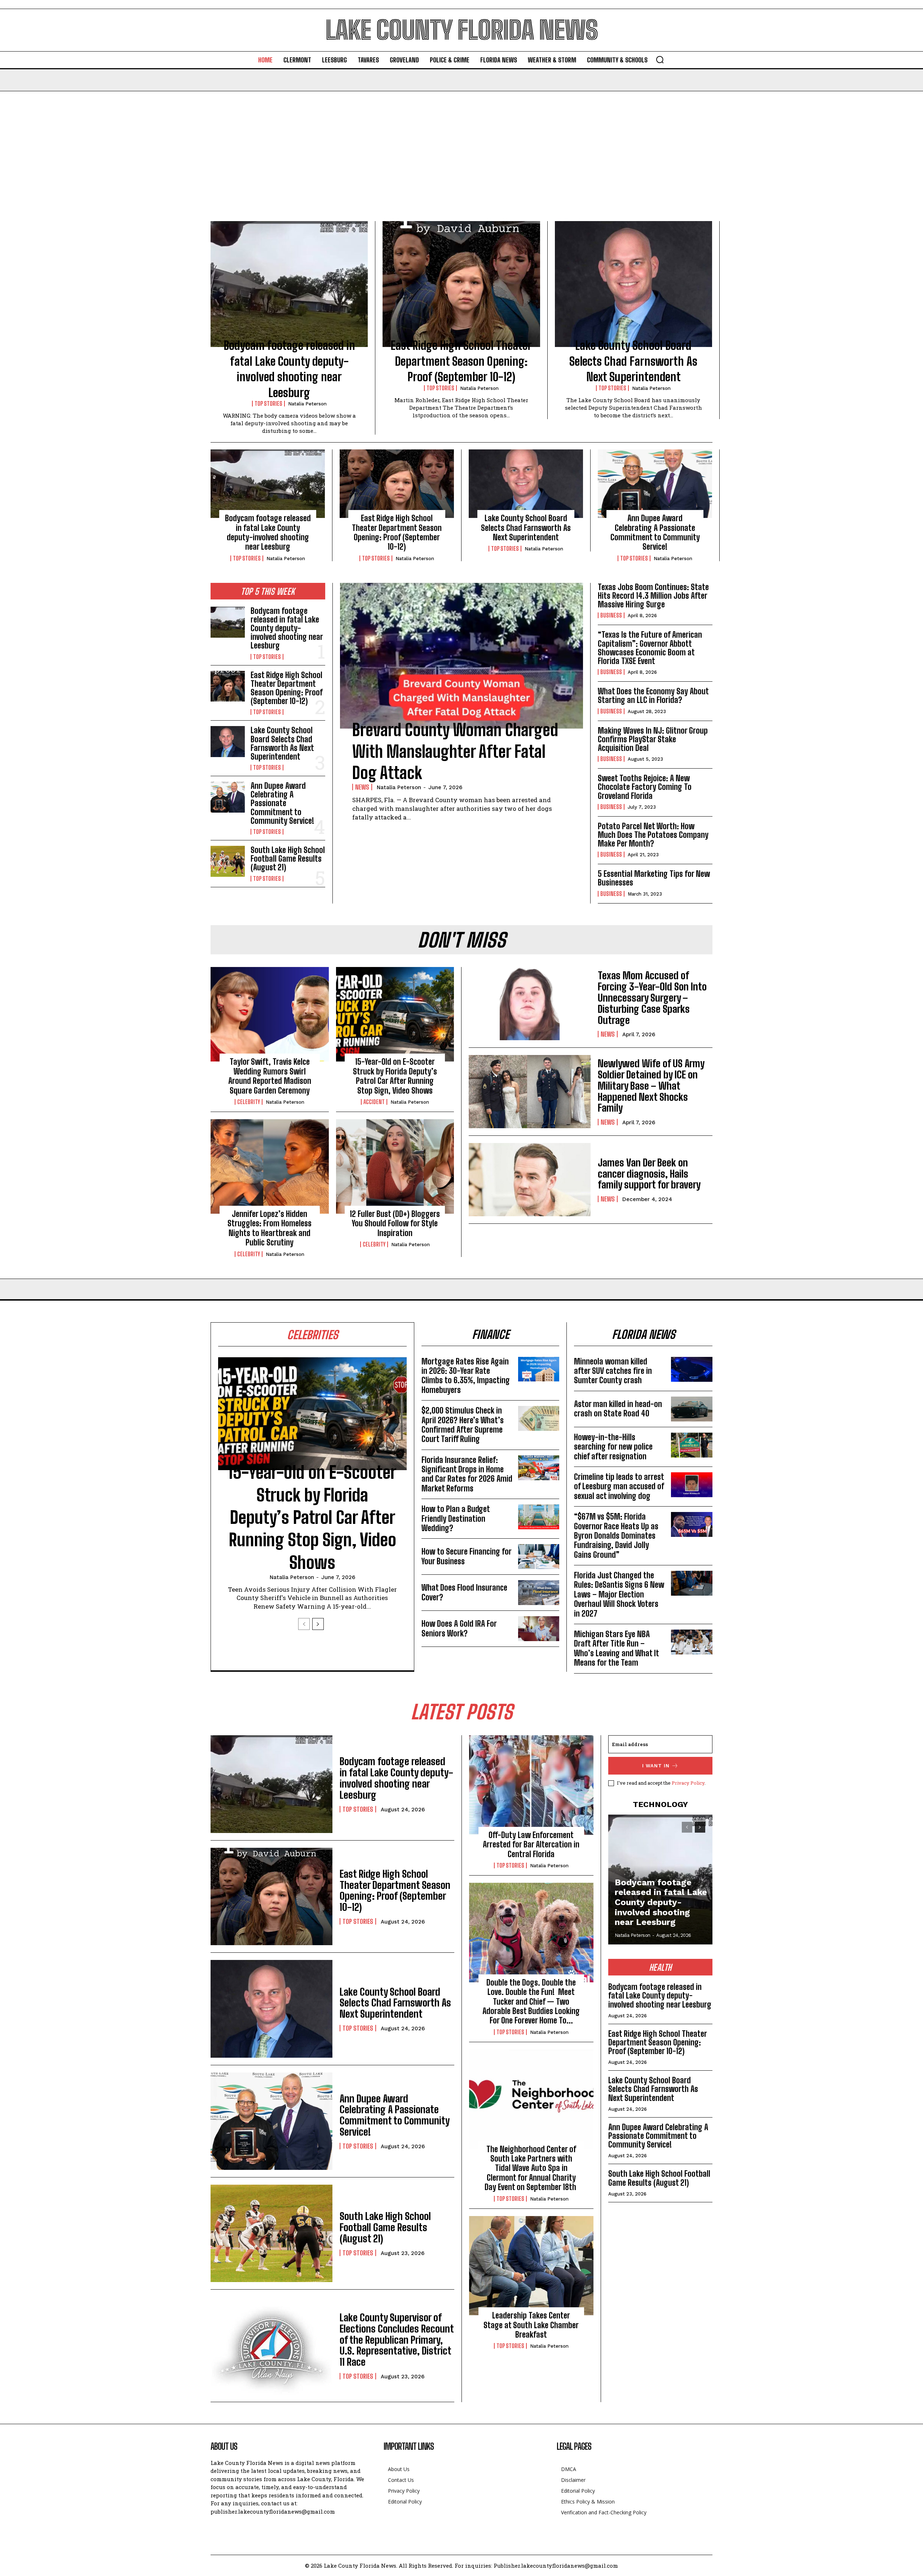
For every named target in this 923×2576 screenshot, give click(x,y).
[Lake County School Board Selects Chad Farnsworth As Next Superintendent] (633, 284)
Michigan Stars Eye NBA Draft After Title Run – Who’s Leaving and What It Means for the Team (617, 1648)
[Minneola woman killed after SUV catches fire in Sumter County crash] (692, 1369)
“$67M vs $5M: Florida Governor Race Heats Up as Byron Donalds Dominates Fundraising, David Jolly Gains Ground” (616, 1536)
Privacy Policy (688, 1783)
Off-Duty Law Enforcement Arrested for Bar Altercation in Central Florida (531, 1845)
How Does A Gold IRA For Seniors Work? (459, 1628)
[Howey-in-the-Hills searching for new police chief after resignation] (692, 1445)
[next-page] (318, 1624)
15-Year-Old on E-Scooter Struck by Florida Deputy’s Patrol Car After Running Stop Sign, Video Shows (395, 1076)
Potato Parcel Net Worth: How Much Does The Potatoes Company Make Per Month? (653, 835)
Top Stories (268, 404)
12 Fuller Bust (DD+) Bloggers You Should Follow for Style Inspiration (395, 1223)
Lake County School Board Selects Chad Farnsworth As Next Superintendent (633, 361)
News (362, 787)
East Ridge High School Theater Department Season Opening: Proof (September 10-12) (461, 361)
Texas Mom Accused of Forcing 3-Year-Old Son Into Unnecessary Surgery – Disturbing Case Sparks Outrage (652, 997)
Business (611, 615)
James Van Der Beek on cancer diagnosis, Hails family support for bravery (649, 1174)
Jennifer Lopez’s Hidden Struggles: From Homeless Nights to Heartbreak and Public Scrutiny (270, 1228)
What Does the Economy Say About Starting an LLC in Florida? (653, 696)
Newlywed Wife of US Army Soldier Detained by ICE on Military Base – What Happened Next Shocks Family (651, 1085)
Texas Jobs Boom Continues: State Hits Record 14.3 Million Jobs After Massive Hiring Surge (653, 596)
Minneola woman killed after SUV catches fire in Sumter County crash (613, 1371)
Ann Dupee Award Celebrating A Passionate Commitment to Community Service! (655, 532)
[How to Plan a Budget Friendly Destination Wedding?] (539, 1517)
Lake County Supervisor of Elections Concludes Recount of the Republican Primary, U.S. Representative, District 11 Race (397, 2340)
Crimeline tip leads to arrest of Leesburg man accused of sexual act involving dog (619, 1486)
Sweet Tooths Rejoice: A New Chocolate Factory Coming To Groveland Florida (645, 787)
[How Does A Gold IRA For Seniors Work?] (539, 1629)
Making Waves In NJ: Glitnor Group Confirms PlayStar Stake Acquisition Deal (653, 739)
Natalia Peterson (307, 404)
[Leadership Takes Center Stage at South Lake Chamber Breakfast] (531, 2266)
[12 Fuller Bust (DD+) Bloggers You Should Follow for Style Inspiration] (395, 1166)
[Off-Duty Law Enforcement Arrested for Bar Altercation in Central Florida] (531, 1785)
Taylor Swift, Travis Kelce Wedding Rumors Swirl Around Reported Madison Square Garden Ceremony (270, 1076)
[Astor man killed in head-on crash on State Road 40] (692, 1409)
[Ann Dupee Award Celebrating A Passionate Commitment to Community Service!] (655, 484)
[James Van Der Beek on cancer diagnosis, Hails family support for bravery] (530, 1180)
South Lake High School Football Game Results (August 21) (288, 859)
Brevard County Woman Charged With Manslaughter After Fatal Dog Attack (455, 751)
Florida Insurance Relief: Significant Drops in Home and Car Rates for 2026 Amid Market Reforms (467, 1474)
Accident (374, 1102)
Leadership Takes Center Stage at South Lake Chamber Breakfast (531, 2325)
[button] (660, 60)
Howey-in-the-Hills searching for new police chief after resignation (613, 1447)
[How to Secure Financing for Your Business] (539, 1557)
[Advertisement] (461, 145)
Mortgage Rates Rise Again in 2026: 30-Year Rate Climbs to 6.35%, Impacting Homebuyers (466, 1376)
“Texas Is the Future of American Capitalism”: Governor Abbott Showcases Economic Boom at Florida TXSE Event (650, 648)
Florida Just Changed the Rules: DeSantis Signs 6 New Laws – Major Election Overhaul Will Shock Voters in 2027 (619, 1594)
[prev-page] (304, 1624)
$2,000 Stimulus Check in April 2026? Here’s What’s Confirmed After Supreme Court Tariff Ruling (463, 1425)
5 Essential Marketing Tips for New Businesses (654, 878)
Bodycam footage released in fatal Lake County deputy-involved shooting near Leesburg (268, 532)
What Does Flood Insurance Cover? (464, 1592)
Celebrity (249, 1102)
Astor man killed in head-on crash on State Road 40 (618, 1409)
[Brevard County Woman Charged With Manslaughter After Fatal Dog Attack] (461, 656)
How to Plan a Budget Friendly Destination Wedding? (456, 1518)
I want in (656, 1766)
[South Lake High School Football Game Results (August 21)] (228, 861)
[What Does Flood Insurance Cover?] (539, 1593)
